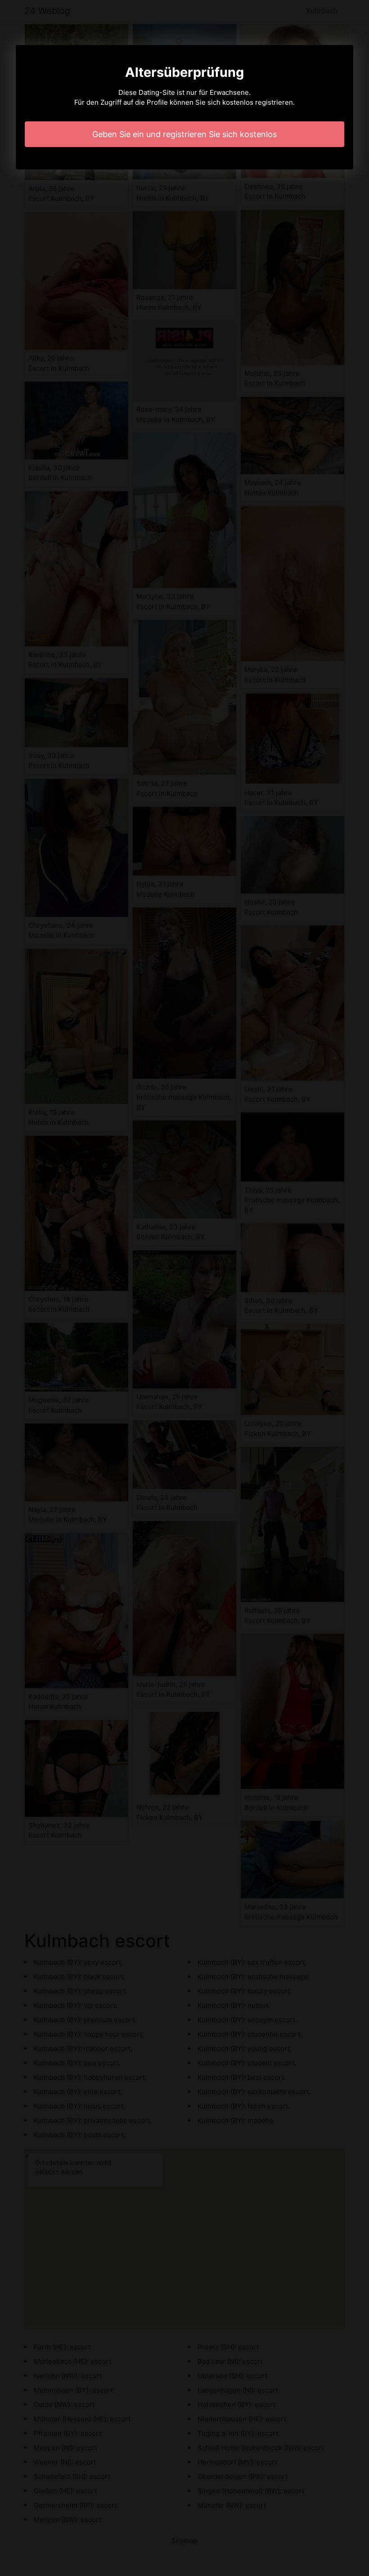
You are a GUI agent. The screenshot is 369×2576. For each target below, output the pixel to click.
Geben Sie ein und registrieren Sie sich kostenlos (184, 134)
